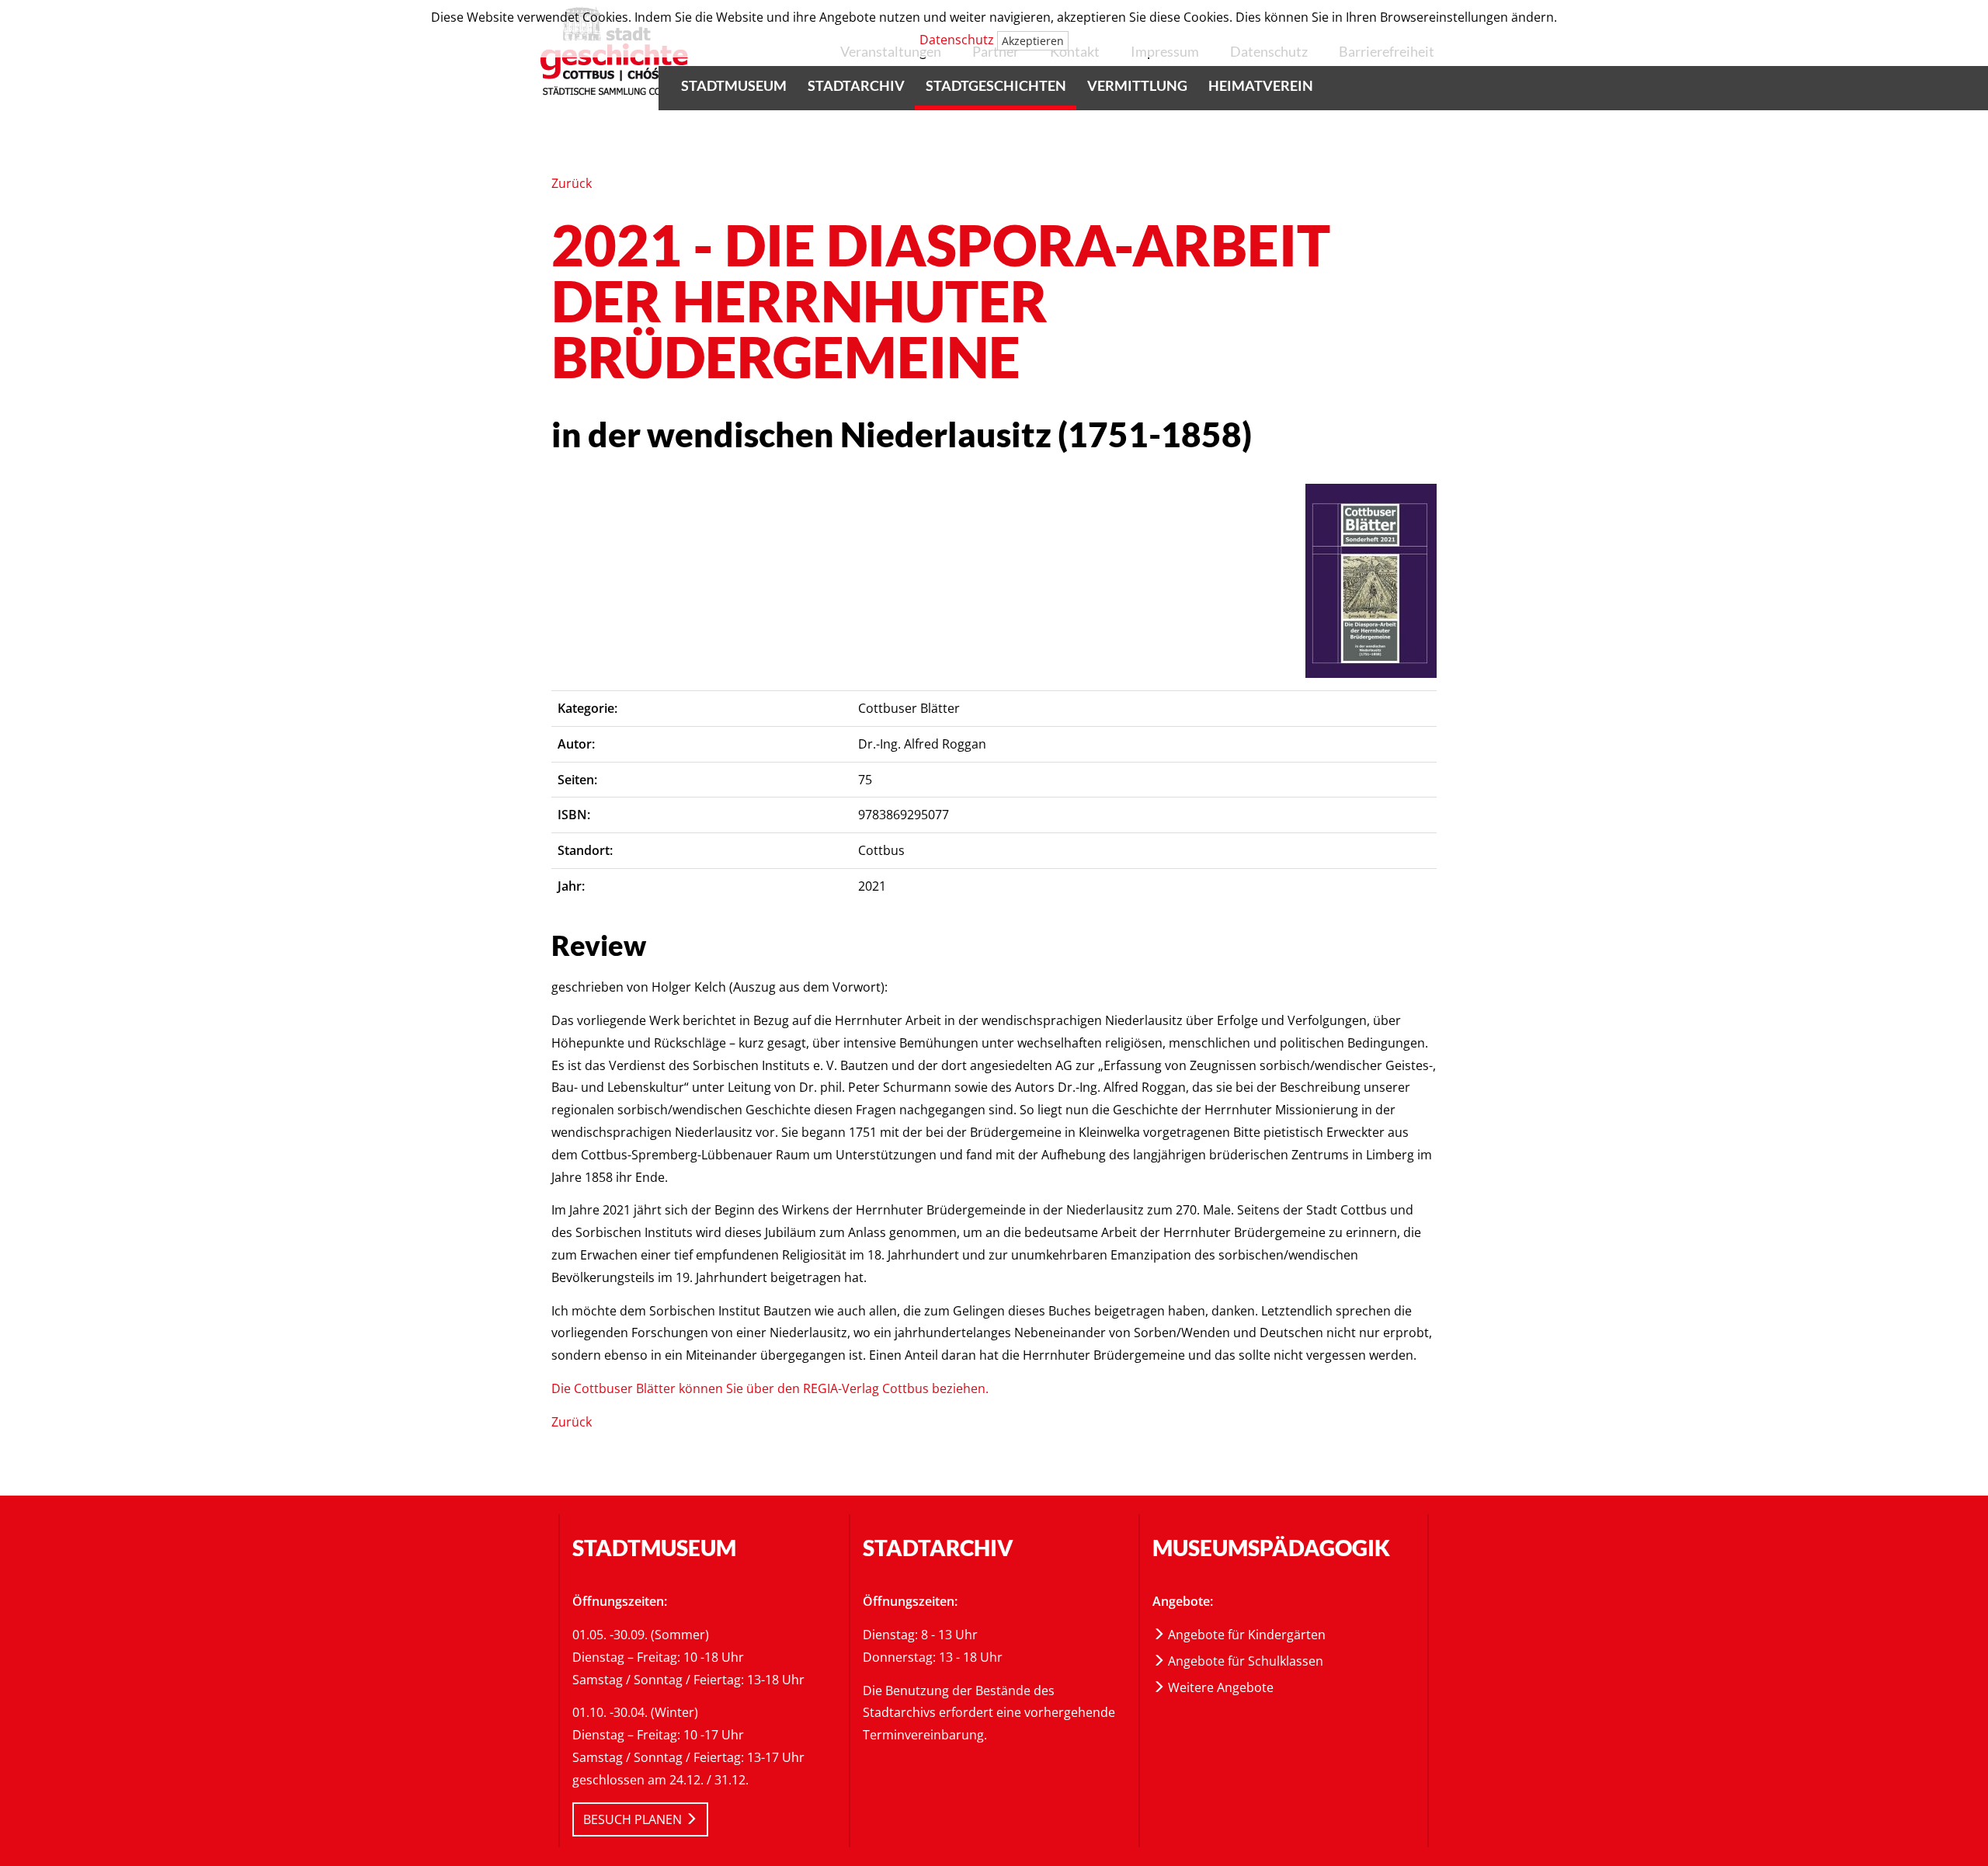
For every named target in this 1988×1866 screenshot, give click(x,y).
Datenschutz (957, 40)
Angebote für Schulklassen (1244, 1661)
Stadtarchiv (856, 85)
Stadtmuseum (734, 85)
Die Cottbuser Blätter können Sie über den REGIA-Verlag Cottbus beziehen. (770, 1388)
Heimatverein (1261, 85)
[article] (1371, 581)
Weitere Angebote (1219, 1687)
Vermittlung (1137, 85)
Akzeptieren (1033, 41)
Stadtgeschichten (996, 85)
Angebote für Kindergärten (1245, 1635)
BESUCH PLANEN (634, 1819)
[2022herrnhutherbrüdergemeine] (1371, 579)
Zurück (572, 183)
